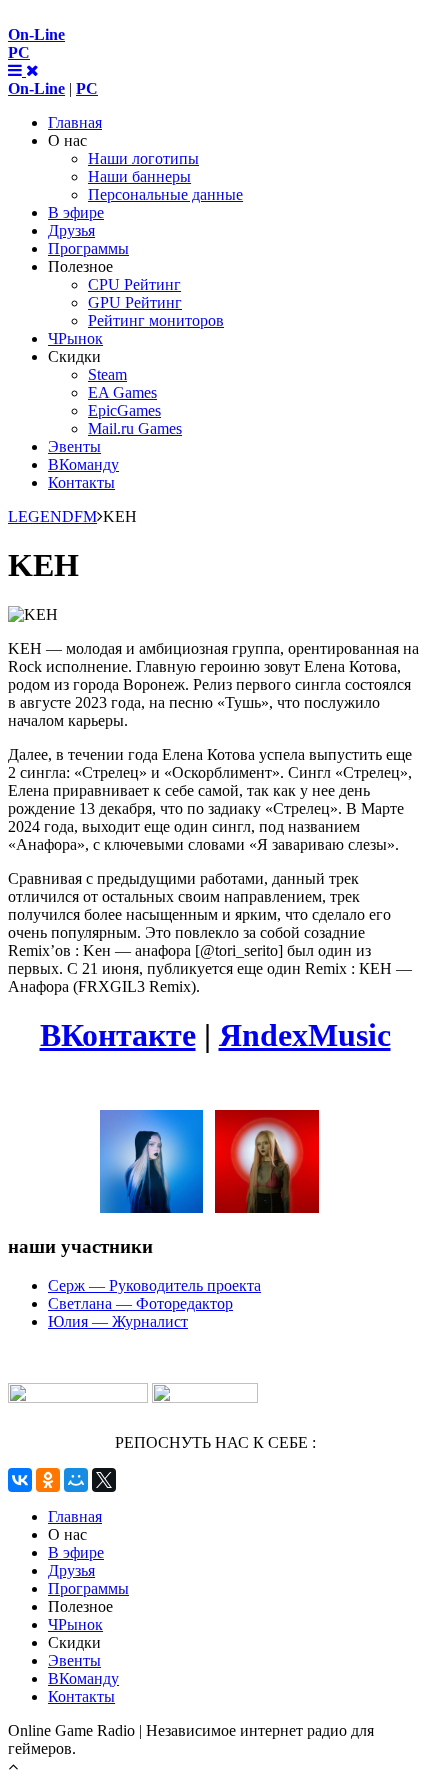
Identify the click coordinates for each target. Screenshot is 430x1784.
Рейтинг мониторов (156, 320)
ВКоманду (83, 464)
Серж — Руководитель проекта (154, 1285)
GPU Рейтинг (135, 302)
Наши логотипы (143, 158)
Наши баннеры (139, 176)
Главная (75, 122)
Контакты (81, 482)
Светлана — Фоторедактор (140, 1303)
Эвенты (74, 446)
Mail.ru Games (135, 428)
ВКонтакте (118, 1035)
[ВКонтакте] (20, 1480)
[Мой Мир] (76, 1480)
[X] (104, 1480)
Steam (107, 374)
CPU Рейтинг (134, 284)
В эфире (76, 212)
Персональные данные (165, 194)
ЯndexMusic (305, 1035)
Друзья (71, 230)
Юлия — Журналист (118, 1321)
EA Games (122, 392)
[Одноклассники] (48, 1480)
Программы (88, 248)
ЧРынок (75, 338)
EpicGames (124, 410)
